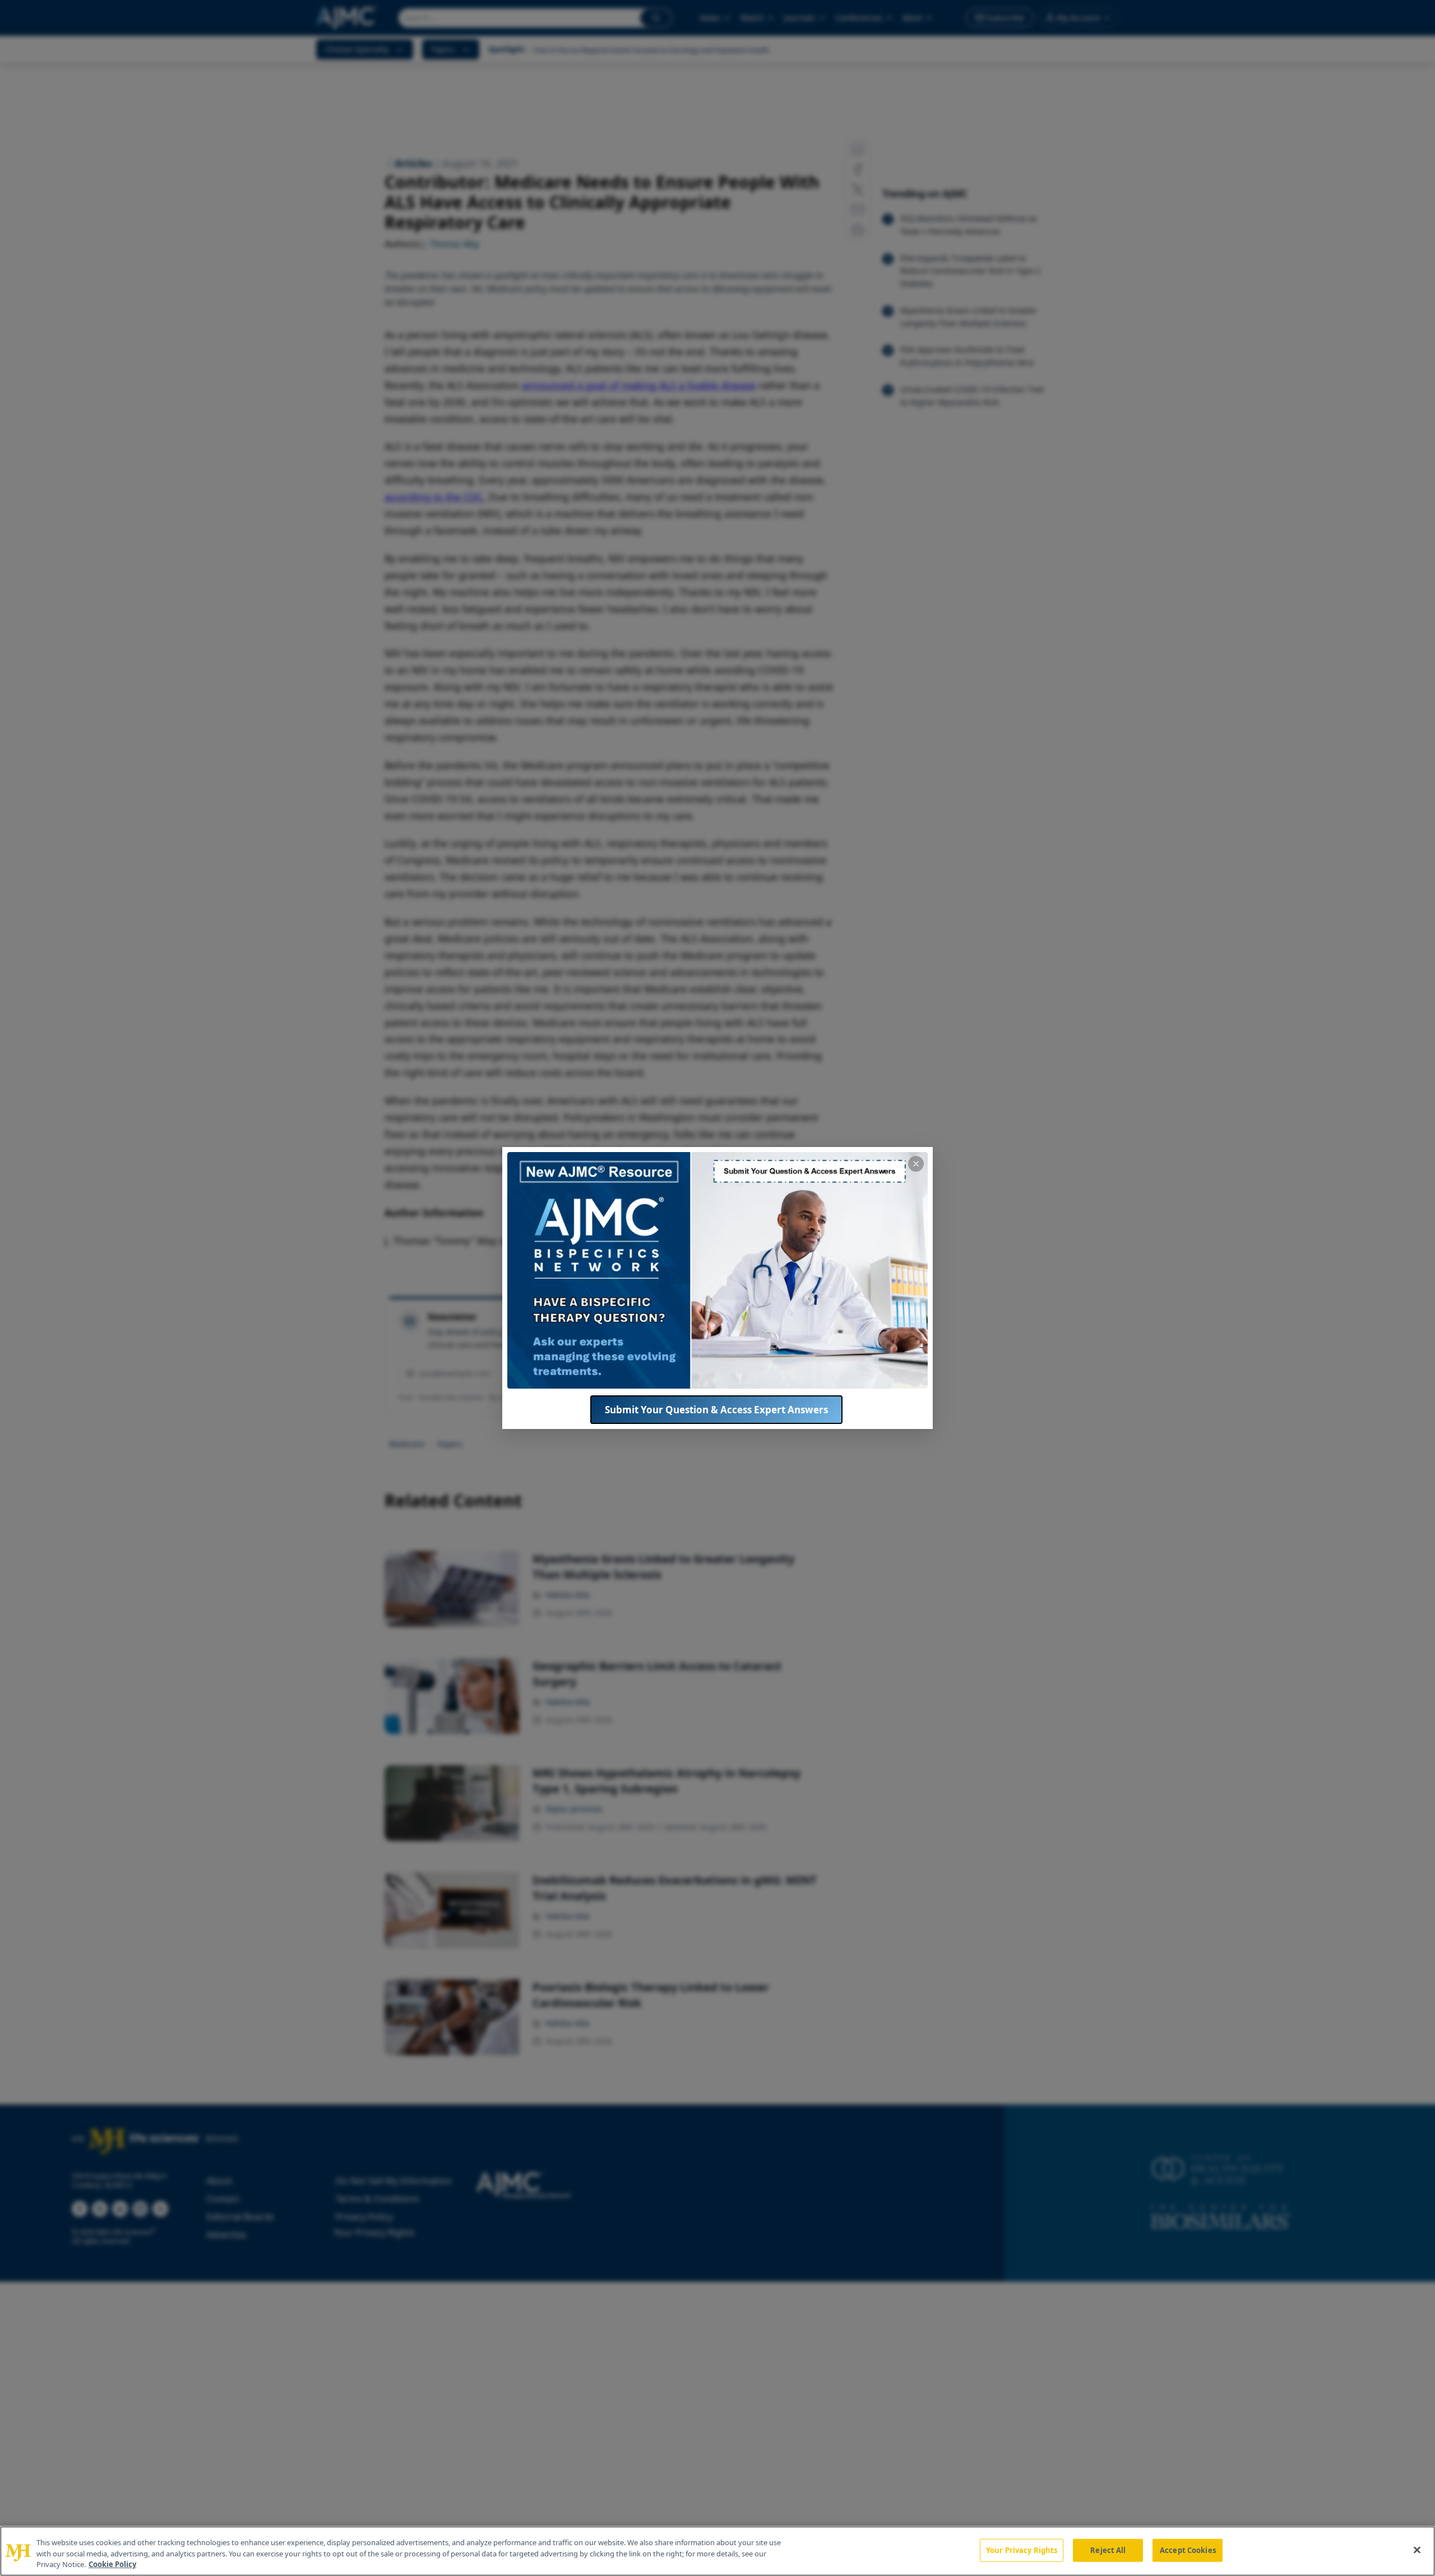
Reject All (1108, 2550)
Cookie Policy (112, 2564)
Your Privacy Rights (1022, 2550)
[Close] (1417, 2550)
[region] (717, 2551)
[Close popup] (916, 1164)
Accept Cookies (1188, 2550)
